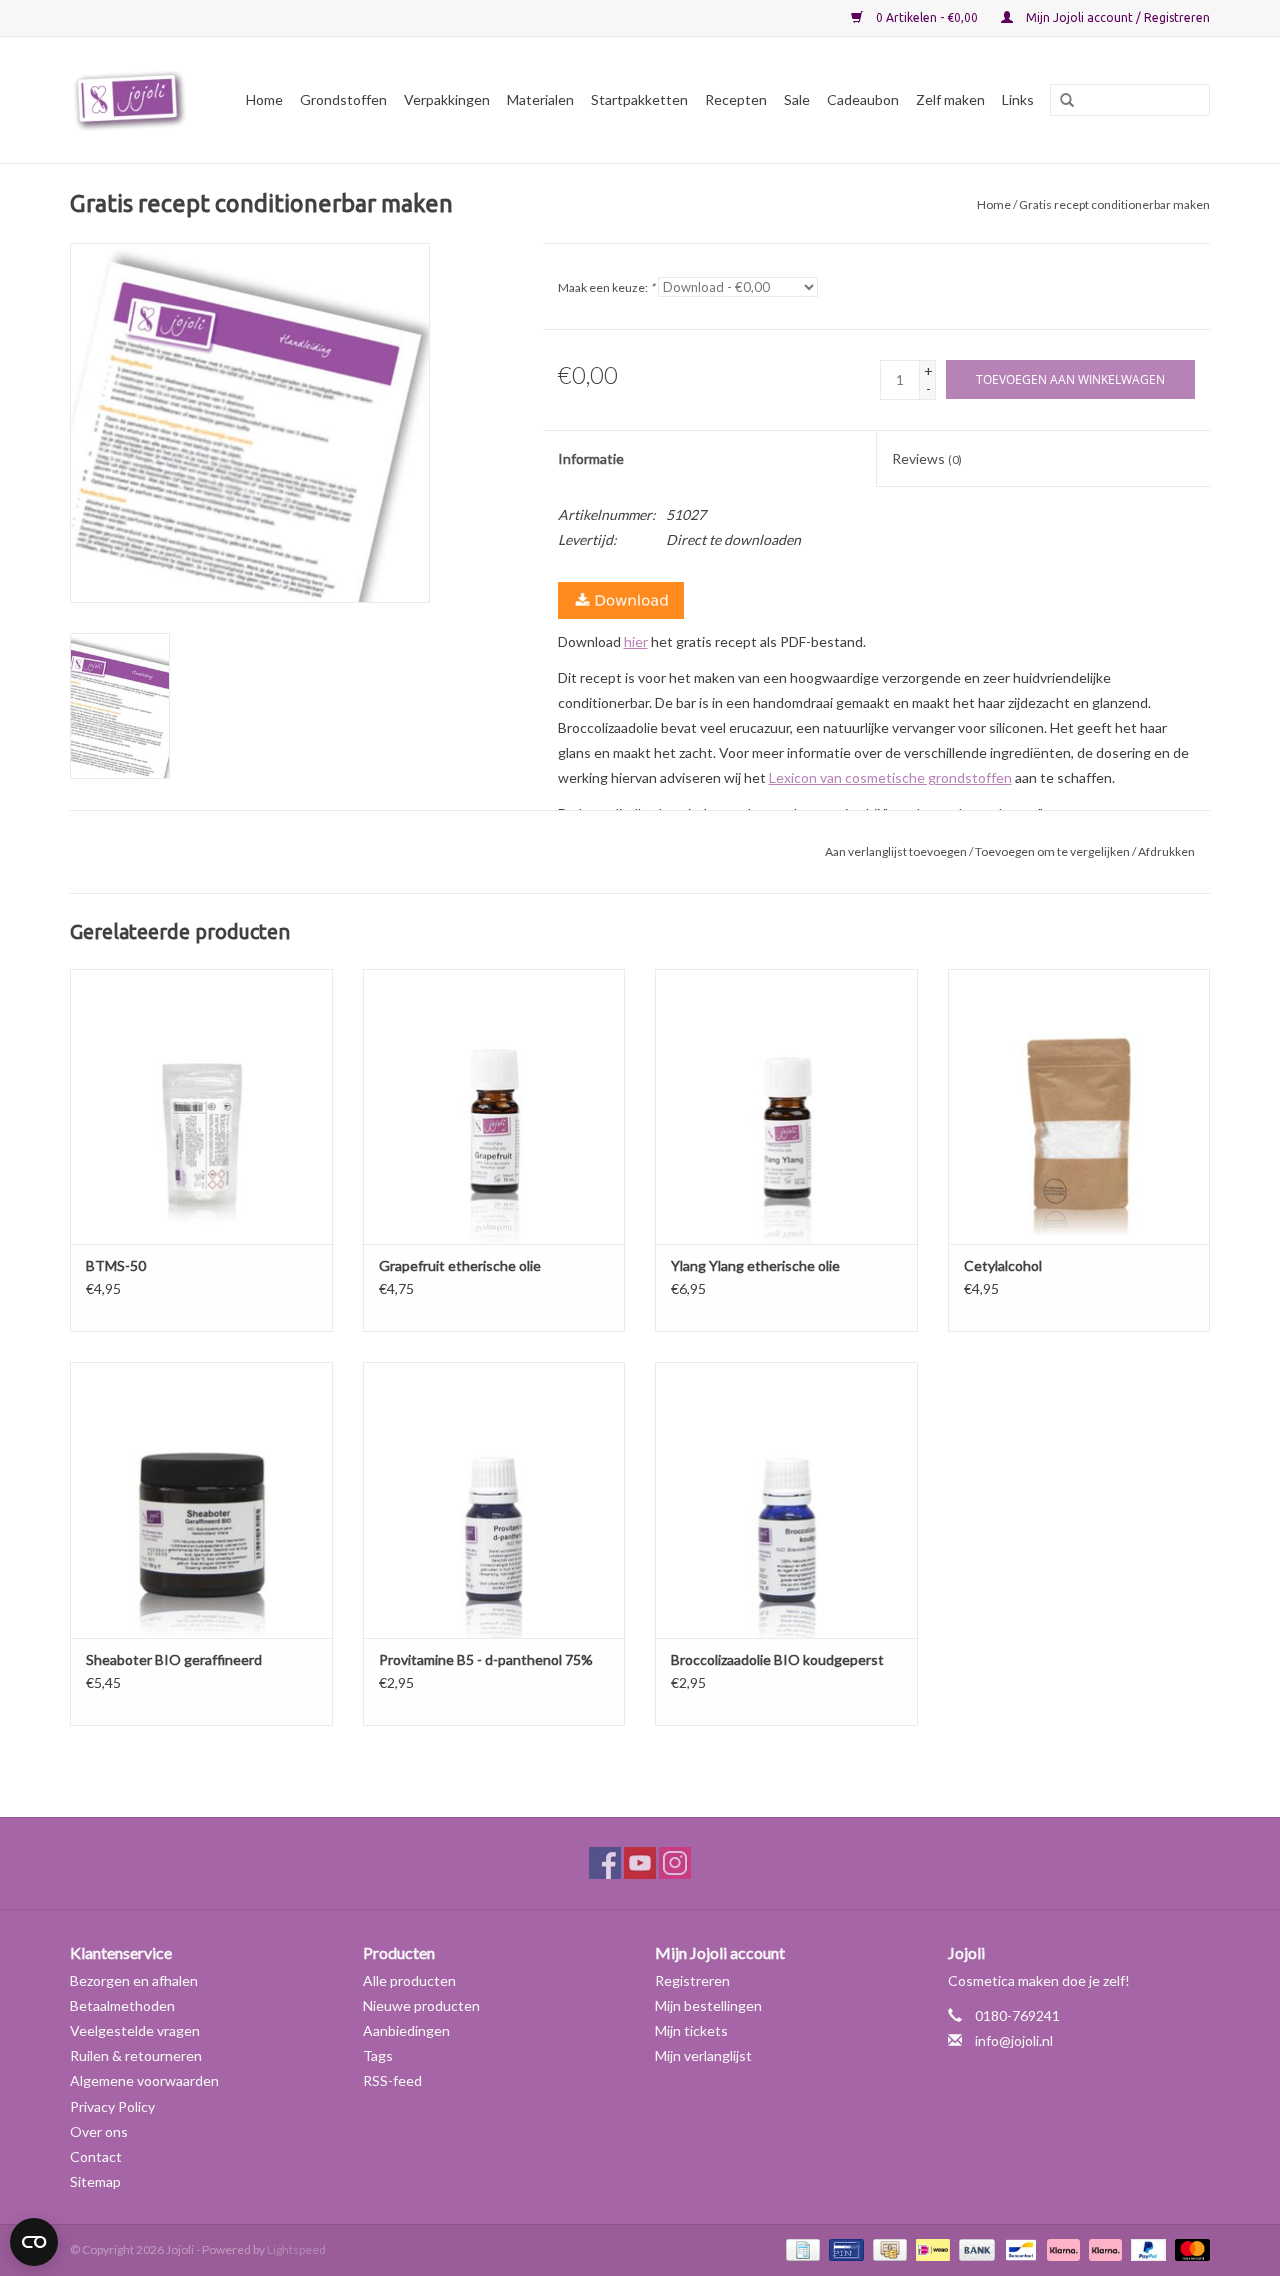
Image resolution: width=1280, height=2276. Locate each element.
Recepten (736, 99)
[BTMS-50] (201, 1106)
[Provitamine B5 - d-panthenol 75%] (494, 1499)
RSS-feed (392, 2080)
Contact (96, 2156)
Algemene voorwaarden (144, 2080)
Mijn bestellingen (708, 2005)
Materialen (540, 99)
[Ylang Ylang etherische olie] (786, 1106)
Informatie (591, 458)
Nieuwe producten (421, 2005)
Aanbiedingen (406, 2030)
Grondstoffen (343, 99)
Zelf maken (950, 99)
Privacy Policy (112, 2106)
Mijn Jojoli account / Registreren (1116, 17)
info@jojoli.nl (1014, 2040)
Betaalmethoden (122, 2005)
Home (264, 99)
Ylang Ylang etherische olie (755, 1265)
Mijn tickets (691, 2030)
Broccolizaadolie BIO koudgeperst (777, 1659)
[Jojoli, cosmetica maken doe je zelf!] (133, 100)
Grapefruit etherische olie (460, 1265)
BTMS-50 (116, 1265)
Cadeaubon (863, 99)
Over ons (99, 2131)
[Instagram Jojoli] (675, 1863)
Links (1018, 99)
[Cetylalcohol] (1079, 1106)
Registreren (692, 1980)
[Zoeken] (1060, 101)
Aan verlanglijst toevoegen (896, 851)
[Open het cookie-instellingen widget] (34, 2234)
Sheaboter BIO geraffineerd (174, 1659)
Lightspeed (296, 2249)
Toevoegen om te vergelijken (1053, 851)
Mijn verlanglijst (703, 2055)
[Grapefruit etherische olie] (494, 1106)
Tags (378, 2055)
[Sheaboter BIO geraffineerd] (201, 1499)
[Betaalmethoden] (800, 2248)
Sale (797, 99)
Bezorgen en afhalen (134, 1980)
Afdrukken (1166, 851)
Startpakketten (639, 99)
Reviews (927, 458)
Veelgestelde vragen (135, 2030)
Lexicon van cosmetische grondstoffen (890, 777)
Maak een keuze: (606, 287)
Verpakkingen (447, 99)
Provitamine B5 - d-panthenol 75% (486, 1659)
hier (636, 641)
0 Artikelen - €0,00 (927, 17)
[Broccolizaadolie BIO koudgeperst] (786, 1499)
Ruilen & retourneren (136, 2055)
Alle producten (409, 1980)
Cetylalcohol (1003, 1265)
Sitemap (95, 2181)
